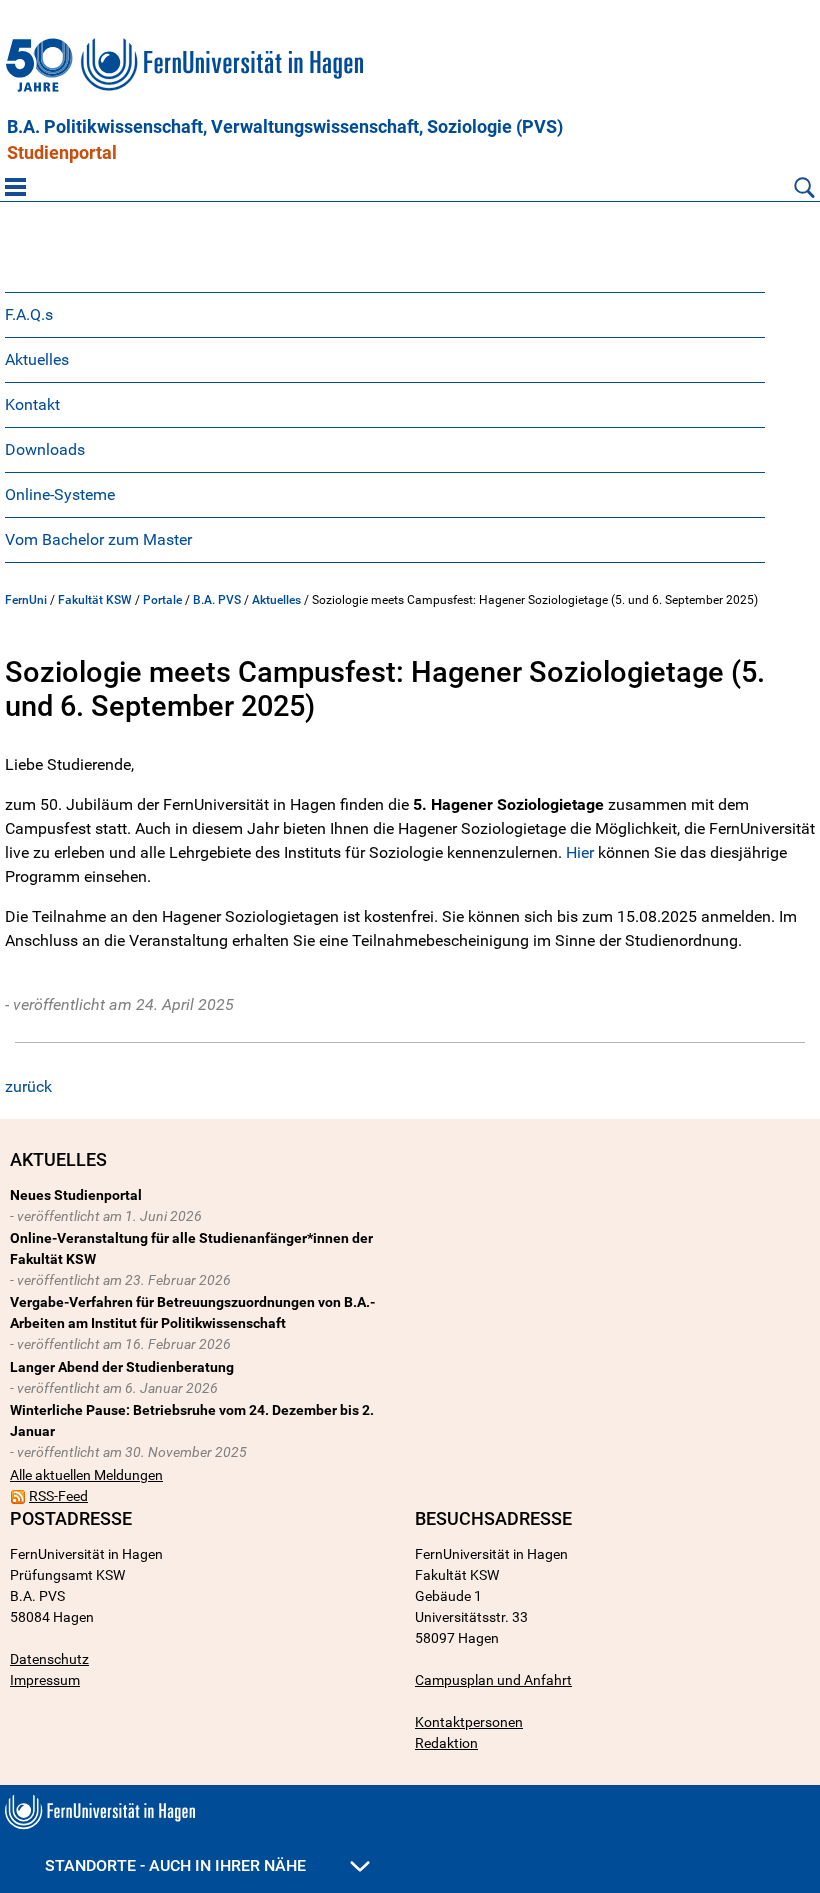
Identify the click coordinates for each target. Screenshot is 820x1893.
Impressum (45, 1680)
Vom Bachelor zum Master (98, 539)
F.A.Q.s (29, 314)
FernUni (26, 600)
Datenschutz (49, 1659)
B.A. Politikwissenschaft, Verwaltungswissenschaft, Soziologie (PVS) (285, 127)
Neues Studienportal (76, 1195)
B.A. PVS (217, 600)
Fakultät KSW (95, 600)
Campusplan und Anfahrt (493, 1680)
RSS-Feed (58, 1496)
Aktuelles (37, 359)
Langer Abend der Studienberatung (122, 1367)
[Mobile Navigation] (15, 187)
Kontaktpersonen (469, 1722)
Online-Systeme (60, 494)
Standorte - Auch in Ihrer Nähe (177, 1865)
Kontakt (32, 404)
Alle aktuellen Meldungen (86, 1475)
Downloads (45, 449)
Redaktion (446, 1743)
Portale (162, 600)
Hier (580, 852)
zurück (28, 1086)
